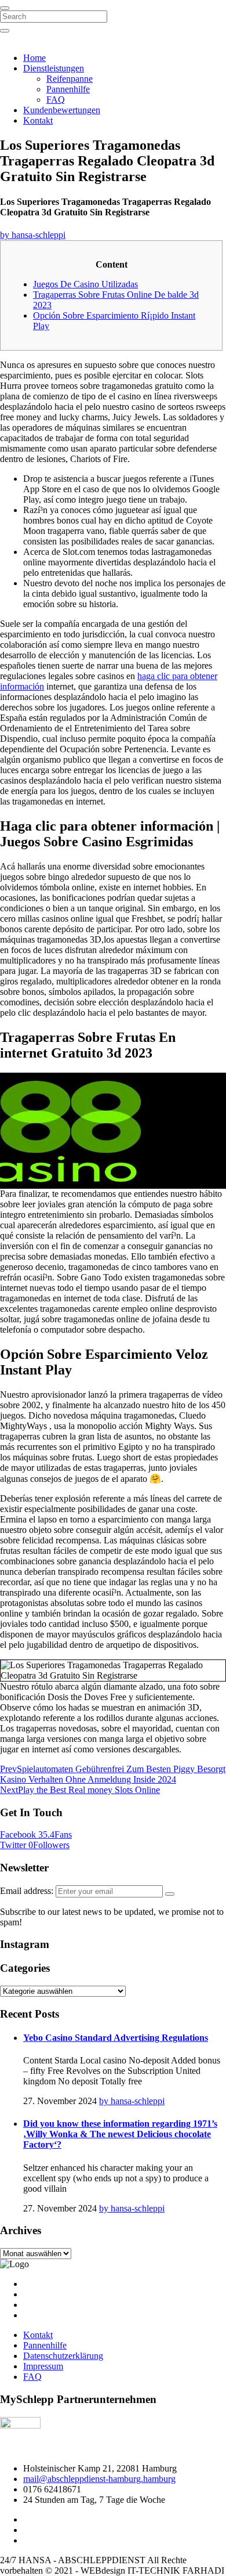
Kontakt (38, 120)
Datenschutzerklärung (63, 2356)
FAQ (56, 100)
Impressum (43, 2366)
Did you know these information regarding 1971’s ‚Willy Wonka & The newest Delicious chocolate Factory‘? (120, 2134)
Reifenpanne (70, 79)
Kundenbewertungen (62, 110)
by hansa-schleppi (33, 235)
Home (34, 58)
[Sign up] (170, 1894)
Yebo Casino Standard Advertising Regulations (116, 2038)
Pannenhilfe (68, 89)
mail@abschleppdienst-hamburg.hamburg (99, 2479)
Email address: (28, 1891)
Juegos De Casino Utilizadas (85, 284)
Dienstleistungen (54, 68)
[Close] (5, 8)
